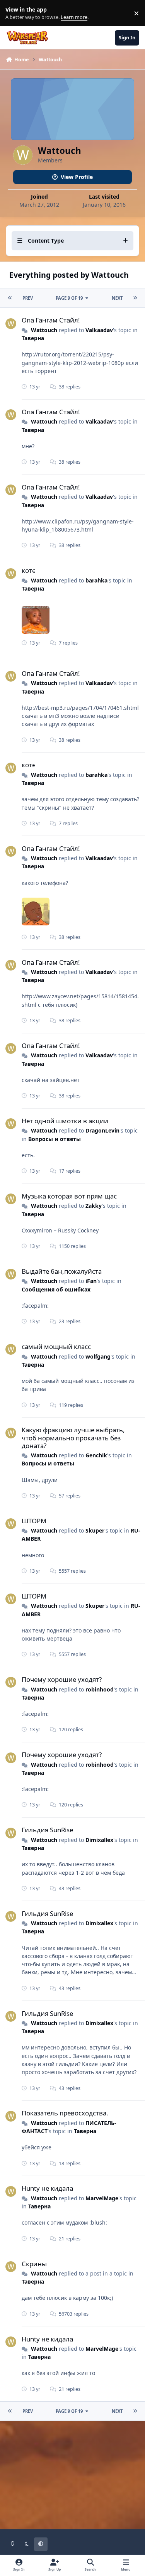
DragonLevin (102, 1130)
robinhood (100, 1689)
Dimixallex (99, 1840)
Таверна (33, 338)
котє (28, 570)
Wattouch (44, 330)
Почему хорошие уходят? (62, 1679)
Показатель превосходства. (65, 2113)
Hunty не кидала (47, 2188)
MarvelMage (102, 2198)
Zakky (94, 1206)
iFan (91, 1281)
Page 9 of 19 (69, 298)
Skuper (95, 1530)
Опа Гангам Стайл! (51, 320)
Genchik (96, 1455)
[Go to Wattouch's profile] (11, 324)
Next (117, 298)
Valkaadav (99, 330)
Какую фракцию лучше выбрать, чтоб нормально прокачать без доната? (73, 1437)
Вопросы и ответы (55, 1139)
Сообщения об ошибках (56, 1289)
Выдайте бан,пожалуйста (62, 1271)
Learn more (15, 13)
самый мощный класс (56, 1346)
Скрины (34, 2264)
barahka (96, 580)
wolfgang (98, 1356)
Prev (28, 298)
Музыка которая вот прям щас (69, 1196)
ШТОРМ (34, 1521)
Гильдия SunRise (47, 1830)
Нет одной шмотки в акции (65, 1121)
